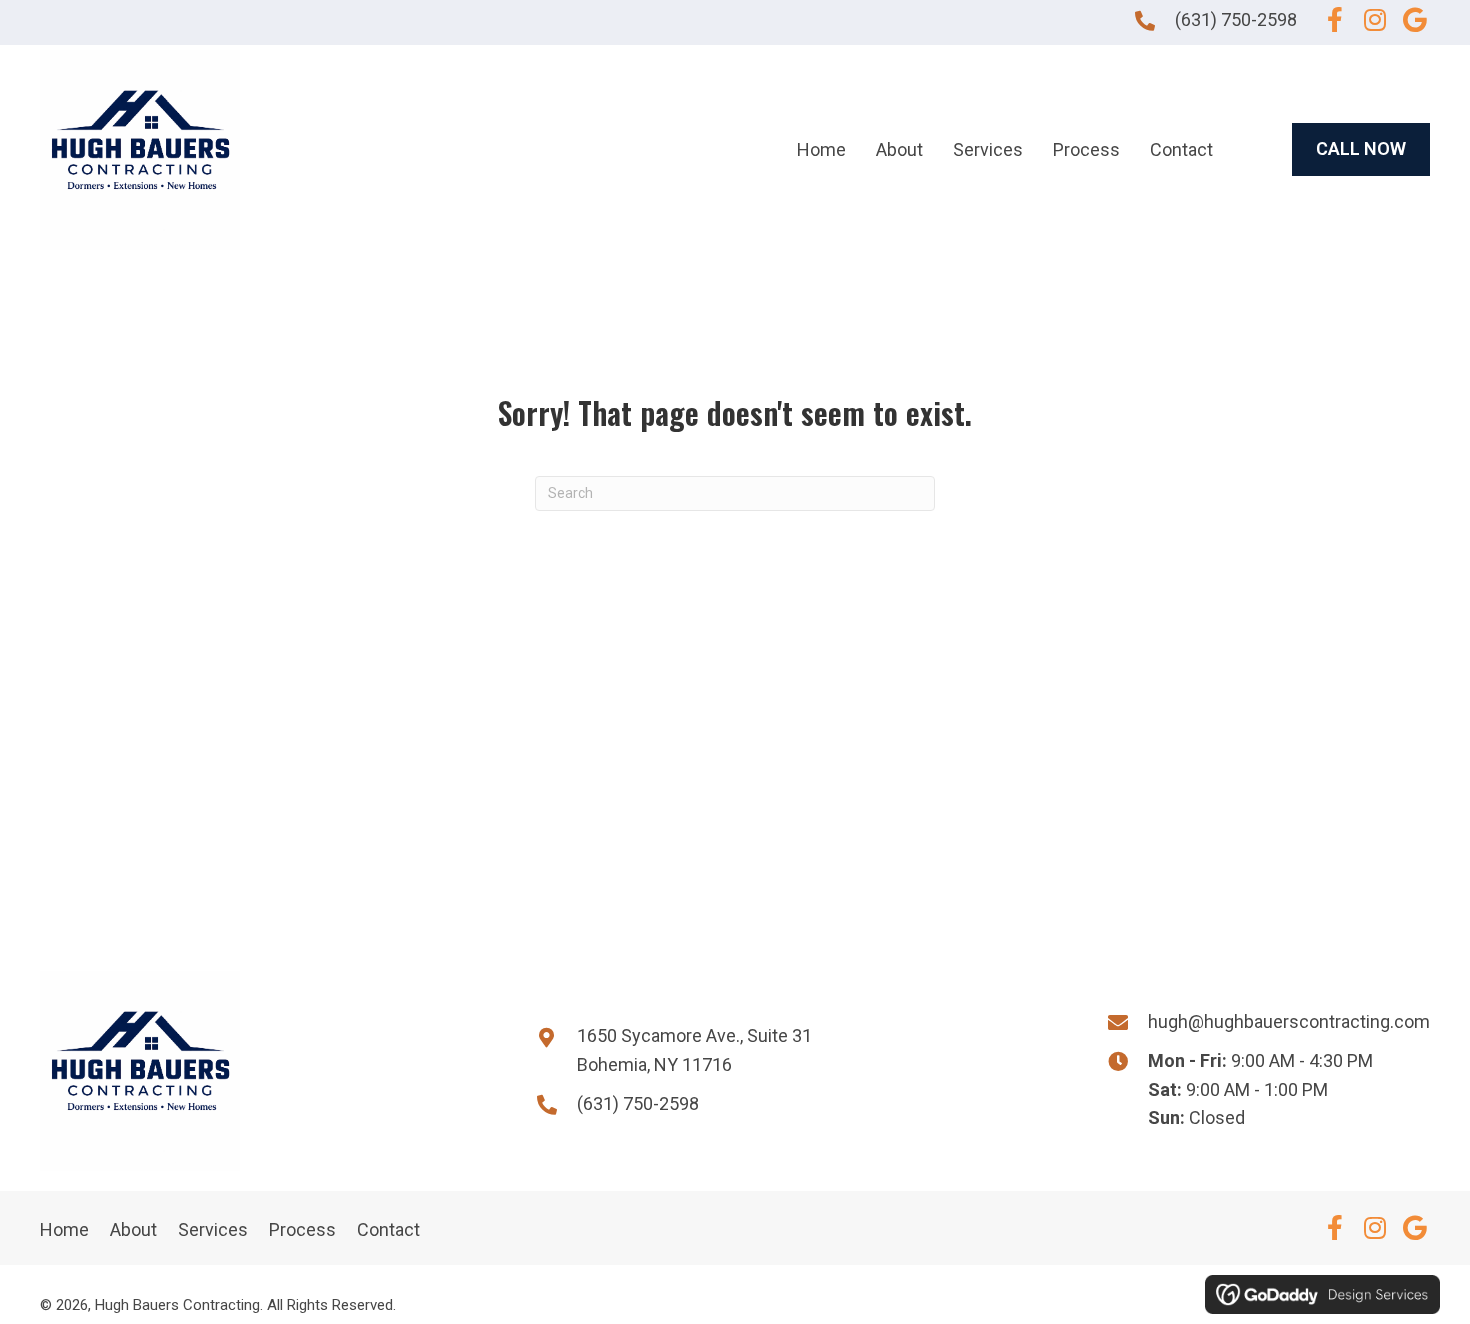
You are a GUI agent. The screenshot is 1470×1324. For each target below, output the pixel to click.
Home (64, 1229)
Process (302, 1229)
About (133, 1229)
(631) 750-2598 (1236, 19)
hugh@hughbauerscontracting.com (1289, 1021)
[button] (1335, 20)
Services (213, 1229)
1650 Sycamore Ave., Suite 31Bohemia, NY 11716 (694, 1050)
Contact (388, 1229)
